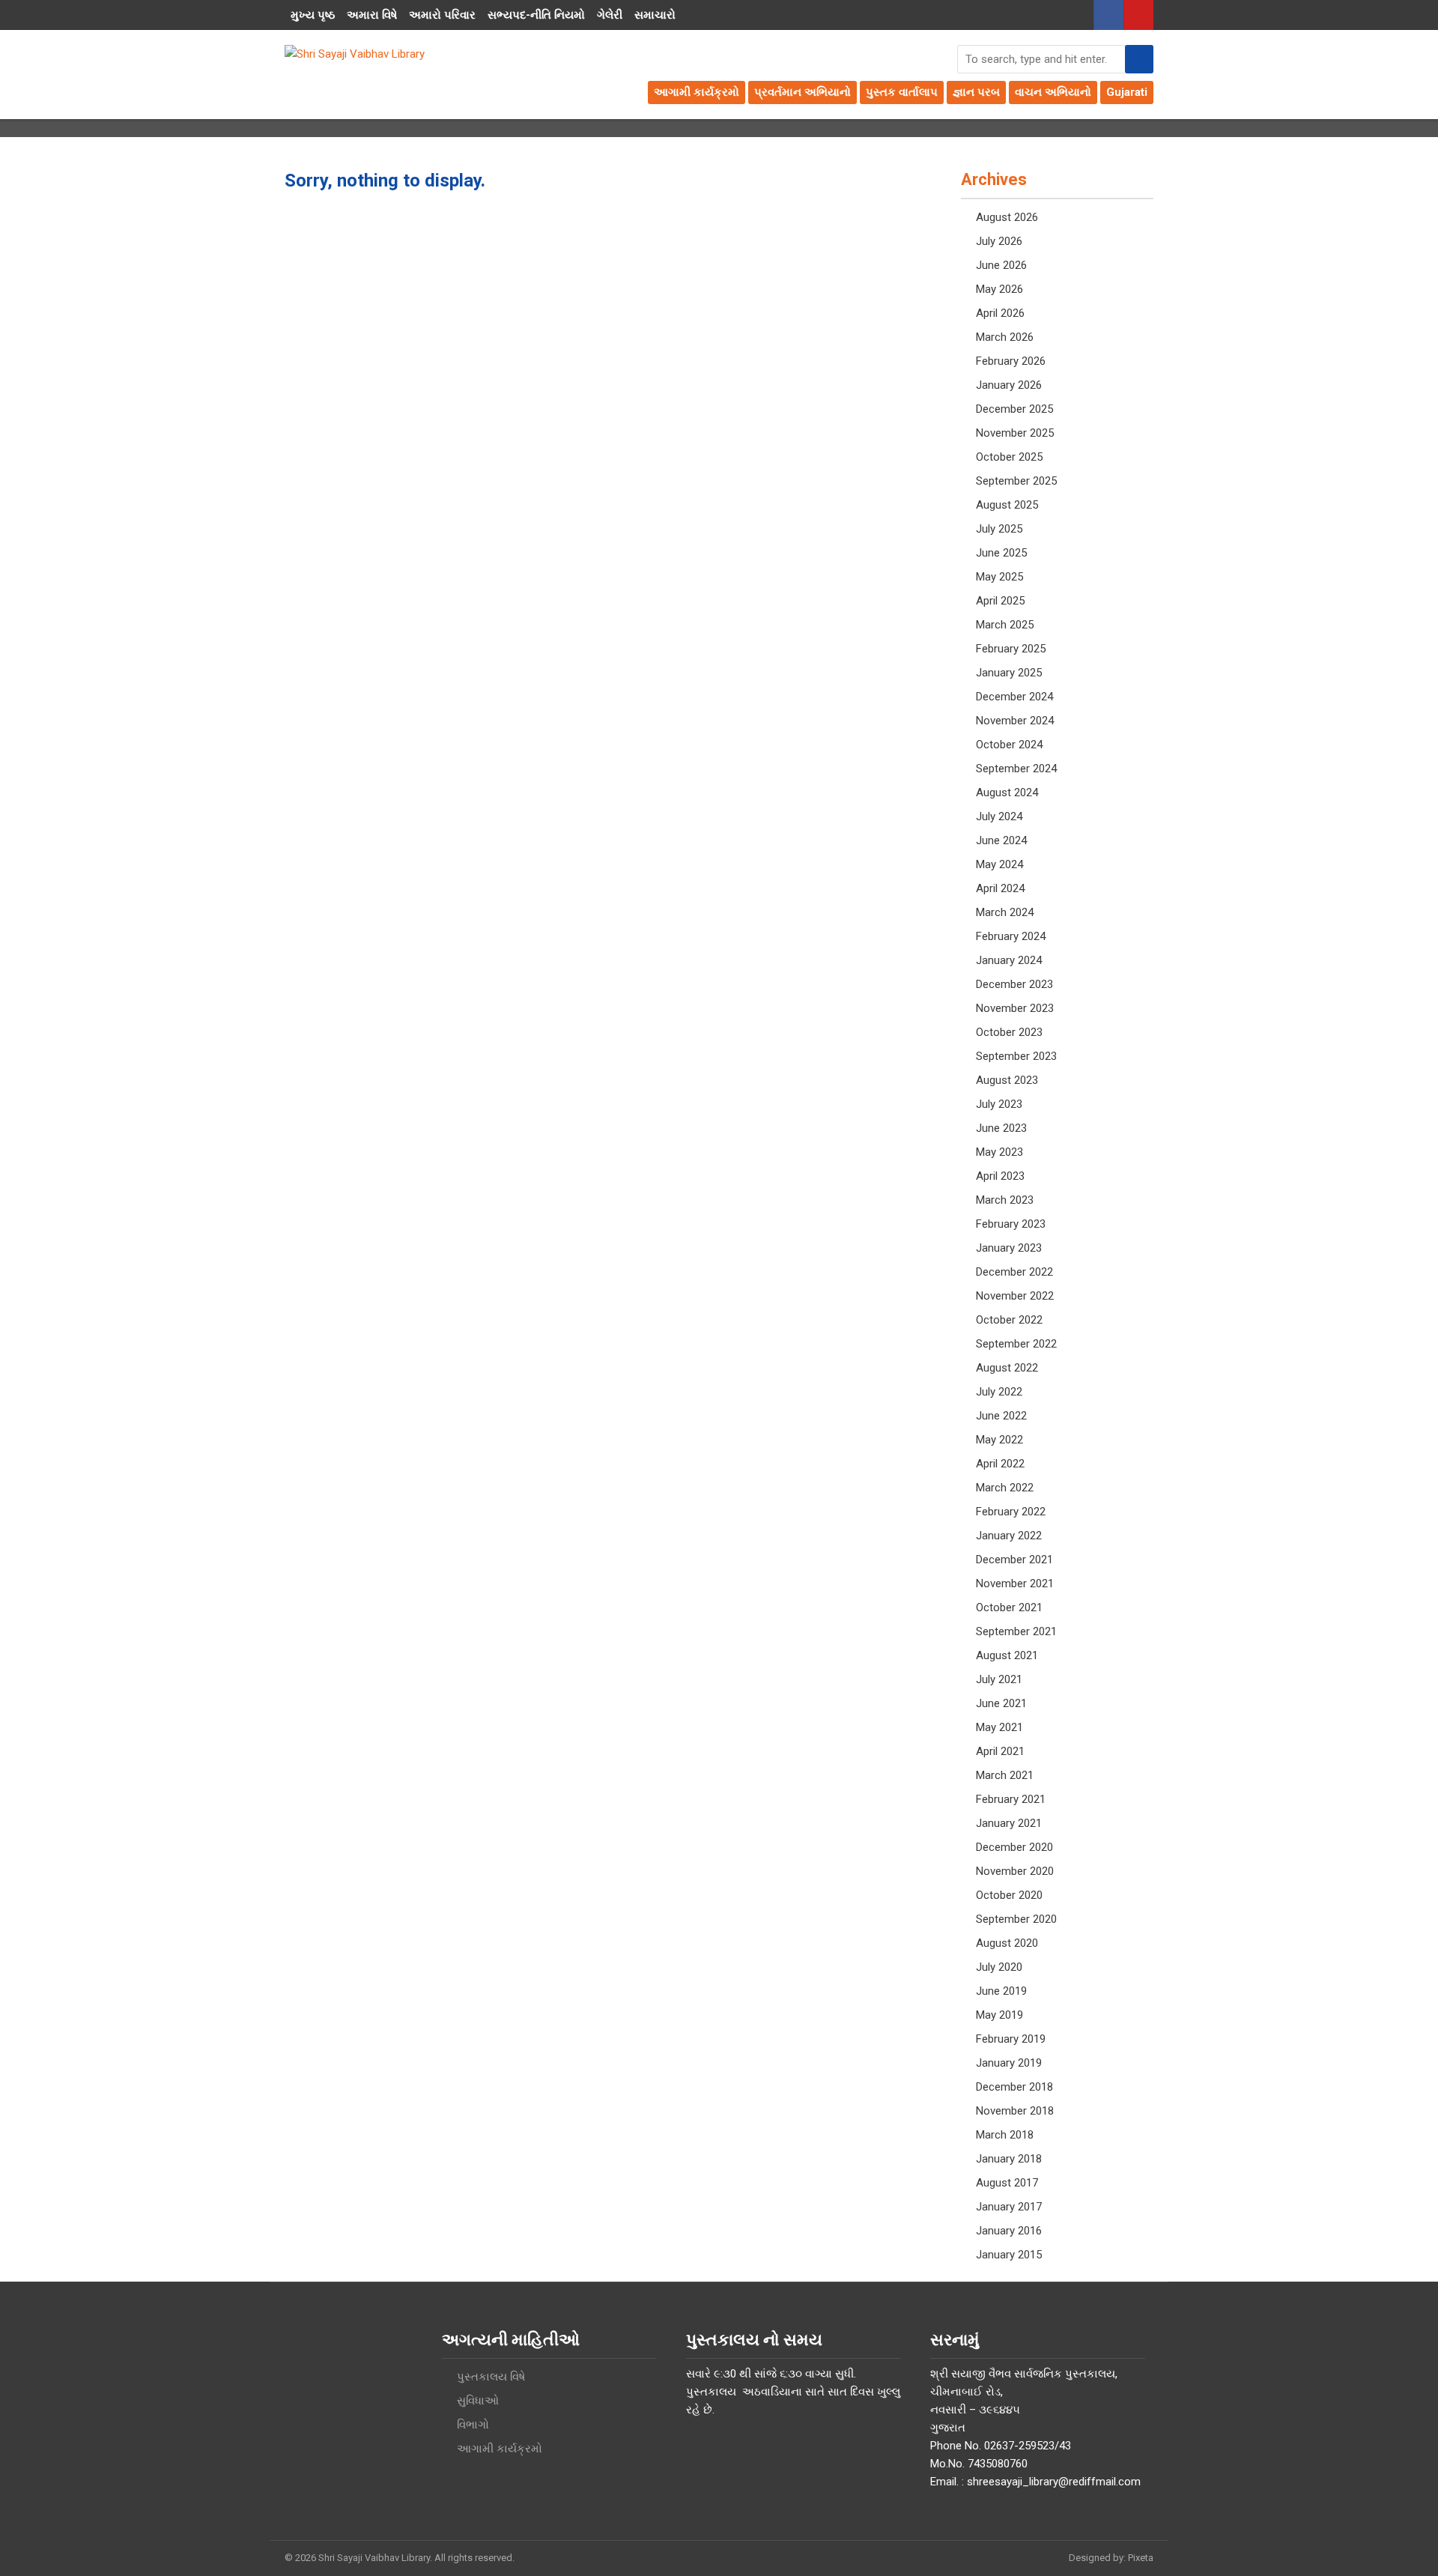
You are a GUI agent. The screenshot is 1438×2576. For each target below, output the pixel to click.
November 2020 (1015, 1871)
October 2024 (1009, 745)
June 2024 (1001, 840)
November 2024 (1015, 721)
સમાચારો (655, 15)
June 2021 (1001, 1703)
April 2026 (1000, 313)
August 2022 (1007, 1368)
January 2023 (1009, 1248)
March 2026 (1005, 337)
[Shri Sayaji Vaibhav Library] (355, 54)
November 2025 (1015, 433)
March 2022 (1005, 1488)
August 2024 (1007, 793)
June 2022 (1001, 1416)
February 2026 (1011, 361)
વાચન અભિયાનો (1053, 92)
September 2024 (1016, 769)
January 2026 (1009, 385)
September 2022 (1016, 1344)
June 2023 (1001, 1128)
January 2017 (1009, 2207)
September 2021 (1016, 1631)
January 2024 (1009, 960)
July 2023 (999, 1104)
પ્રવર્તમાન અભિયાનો (803, 92)
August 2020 (1007, 1943)
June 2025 (1001, 553)
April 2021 (1000, 1751)
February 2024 (1011, 936)
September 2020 (1016, 1919)
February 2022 (1011, 1512)
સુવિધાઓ (478, 2401)
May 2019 (999, 2015)
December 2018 (1014, 2087)
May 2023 (999, 1152)
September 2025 (1016, 481)
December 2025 (1014, 409)
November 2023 (1015, 1008)
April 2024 (1000, 888)
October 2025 (1009, 457)
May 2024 (999, 864)
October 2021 (1009, 1607)
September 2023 (1016, 1056)
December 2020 (1014, 1847)
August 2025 (1007, 505)
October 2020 (1009, 1895)
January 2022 (1009, 1536)
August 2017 (1007, 2183)
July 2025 (999, 529)
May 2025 (999, 577)
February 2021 (1011, 1799)
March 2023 (1005, 1200)
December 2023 (1014, 984)
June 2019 (1001, 1991)
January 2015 (1009, 2255)
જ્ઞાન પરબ (976, 92)
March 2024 (1005, 912)
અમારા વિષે (372, 15)
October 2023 (1009, 1032)
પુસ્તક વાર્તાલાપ (902, 92)
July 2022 (999, 1392)
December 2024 (1014, 697)
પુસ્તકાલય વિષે (491, 2377)
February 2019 (1011, 2039)
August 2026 (1007, 217)
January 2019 (1009, 2063)
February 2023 (1011, 1224)
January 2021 (1009, 1823)
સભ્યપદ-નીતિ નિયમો (536, 15)
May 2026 (999, 289)
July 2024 (999, 816)
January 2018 (1009, 2159)
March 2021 (1005, 1775)
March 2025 (1005, 625)
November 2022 (1015, 1296)
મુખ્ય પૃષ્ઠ (313, 15)
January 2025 (1009, 673)
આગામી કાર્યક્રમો (697, 92)
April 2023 (1000, 1176)
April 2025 (1000, 601)
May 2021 (999, 1727)
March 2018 (1005, 2135)
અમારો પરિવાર (442, 15)
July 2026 (999, 241)
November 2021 (1015, 1584)
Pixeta (1141, 2558)
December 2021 (1014, 1560)
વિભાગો (473, 2425)
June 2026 (1001, 265)
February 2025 (1011, 649)
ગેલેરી (610, 15)
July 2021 (999, 1679)
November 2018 (1015, 2111)
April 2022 (1000, 1464)
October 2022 (1009, 1320)
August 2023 (1007, 1080)
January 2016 (1009, 2231)
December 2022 (1014, 1272)
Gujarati (1127, 92)
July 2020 (999, 1967)
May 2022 (999, 1440)
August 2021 (1007, 1655)
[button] (1139, 59)
